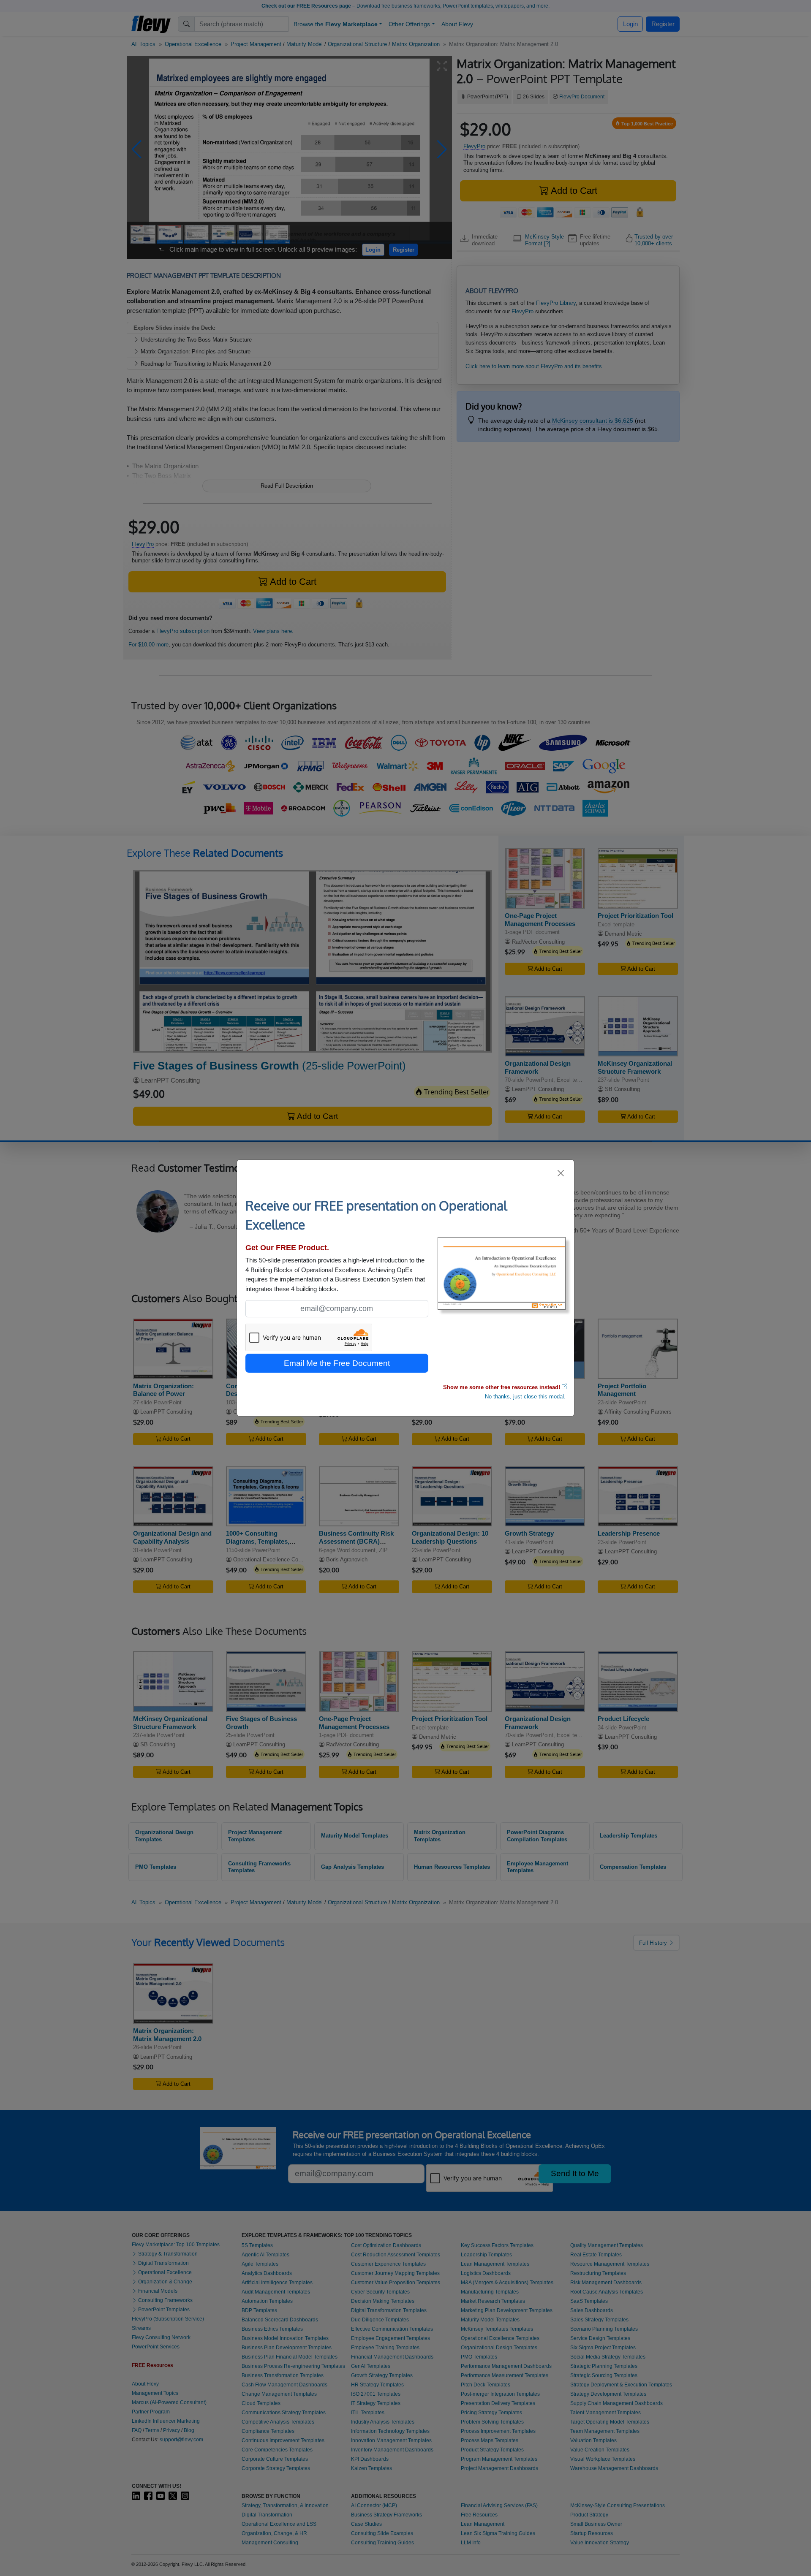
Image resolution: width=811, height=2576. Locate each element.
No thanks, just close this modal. (525, 1397)
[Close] (561, 1173)
